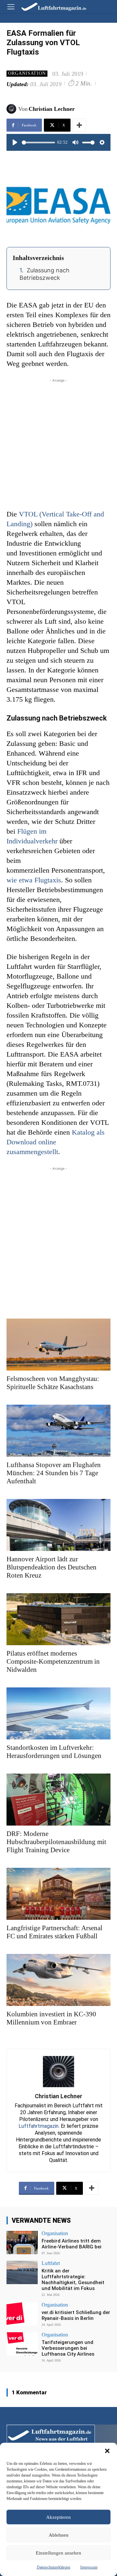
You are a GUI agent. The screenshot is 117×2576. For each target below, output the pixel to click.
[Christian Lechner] (12, 109)
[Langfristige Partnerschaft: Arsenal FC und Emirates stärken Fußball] (58, 1894)
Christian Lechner (52, 109)
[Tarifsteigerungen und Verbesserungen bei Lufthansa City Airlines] (22, 2344)
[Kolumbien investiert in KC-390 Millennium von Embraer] (58, 1980)
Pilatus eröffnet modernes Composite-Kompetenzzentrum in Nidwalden (53, 1661)
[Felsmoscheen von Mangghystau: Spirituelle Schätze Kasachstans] (58, 1345)
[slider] (38, 143)
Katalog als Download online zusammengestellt (56, 1142)
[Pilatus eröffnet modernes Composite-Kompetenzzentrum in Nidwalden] (58, 1619)
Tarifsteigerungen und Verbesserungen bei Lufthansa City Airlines (68, 2348)
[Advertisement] (58, 442)
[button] (107, 2451)
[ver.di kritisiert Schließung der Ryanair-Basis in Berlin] (22, 2314)
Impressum (89, 2567)
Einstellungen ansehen (58, 2553)
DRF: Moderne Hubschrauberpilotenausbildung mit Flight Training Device (56, 1842)
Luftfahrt (51, 2263)
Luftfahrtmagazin (39, 2126)
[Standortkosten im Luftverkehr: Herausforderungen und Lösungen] (58, 1713)
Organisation (27, 73)
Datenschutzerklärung (53, 2567)
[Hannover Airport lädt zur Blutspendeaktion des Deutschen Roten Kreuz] (58, 1525)
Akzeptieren (58, 2517)
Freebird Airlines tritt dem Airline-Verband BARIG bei (71, 2244)
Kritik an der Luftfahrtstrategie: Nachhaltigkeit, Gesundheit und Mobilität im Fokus (73, 2280)
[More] (79, 125)
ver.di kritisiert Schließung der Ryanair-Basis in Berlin (76, 2315)
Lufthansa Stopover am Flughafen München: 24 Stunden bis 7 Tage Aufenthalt (54, 1473)
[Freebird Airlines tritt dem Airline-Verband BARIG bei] (22, 2243)
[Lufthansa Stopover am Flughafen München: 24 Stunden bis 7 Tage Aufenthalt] (58, 1431)
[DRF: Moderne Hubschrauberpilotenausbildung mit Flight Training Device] (58, 1800)
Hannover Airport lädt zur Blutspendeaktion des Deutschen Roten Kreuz (52, 1567)
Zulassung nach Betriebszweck (45, 274)
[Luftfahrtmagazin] (49, 6)
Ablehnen (59, 2535)
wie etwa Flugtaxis (34, 880)
